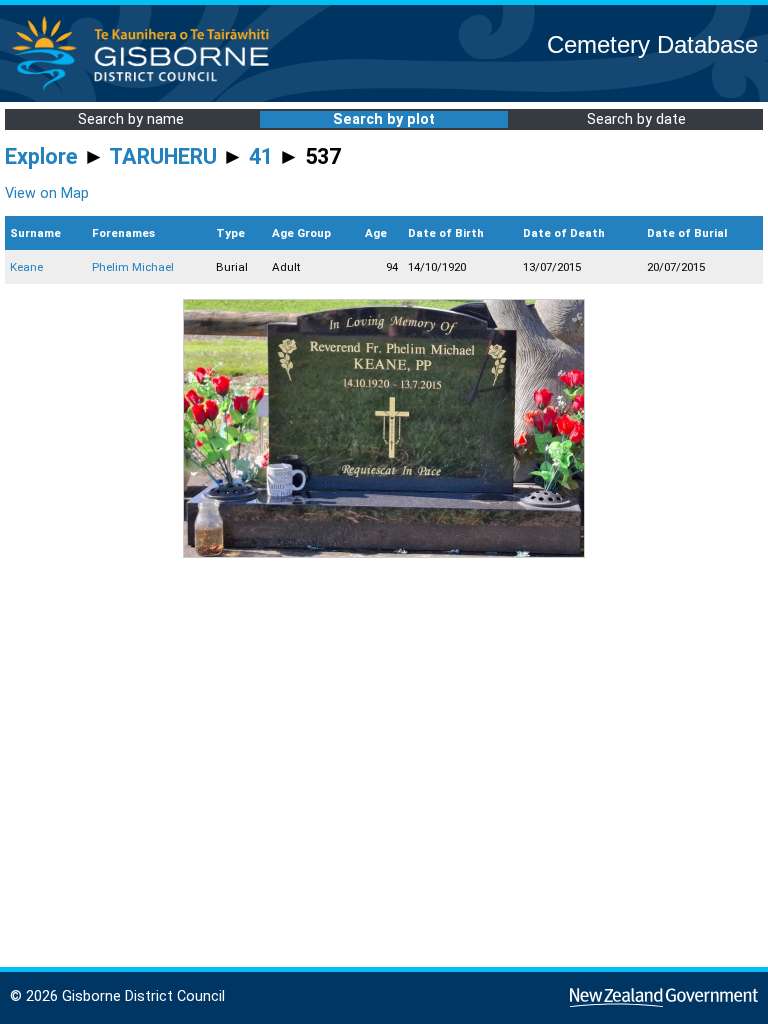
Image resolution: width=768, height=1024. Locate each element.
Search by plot (384, 119)
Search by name (131, 119)
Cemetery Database (652, 44)
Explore (41, 156)
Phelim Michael (133, 267)
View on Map (47, 193)
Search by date (636, 119)
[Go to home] (146, 89)
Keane (26, 267)
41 (261, 156)
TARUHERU (163, 156)
